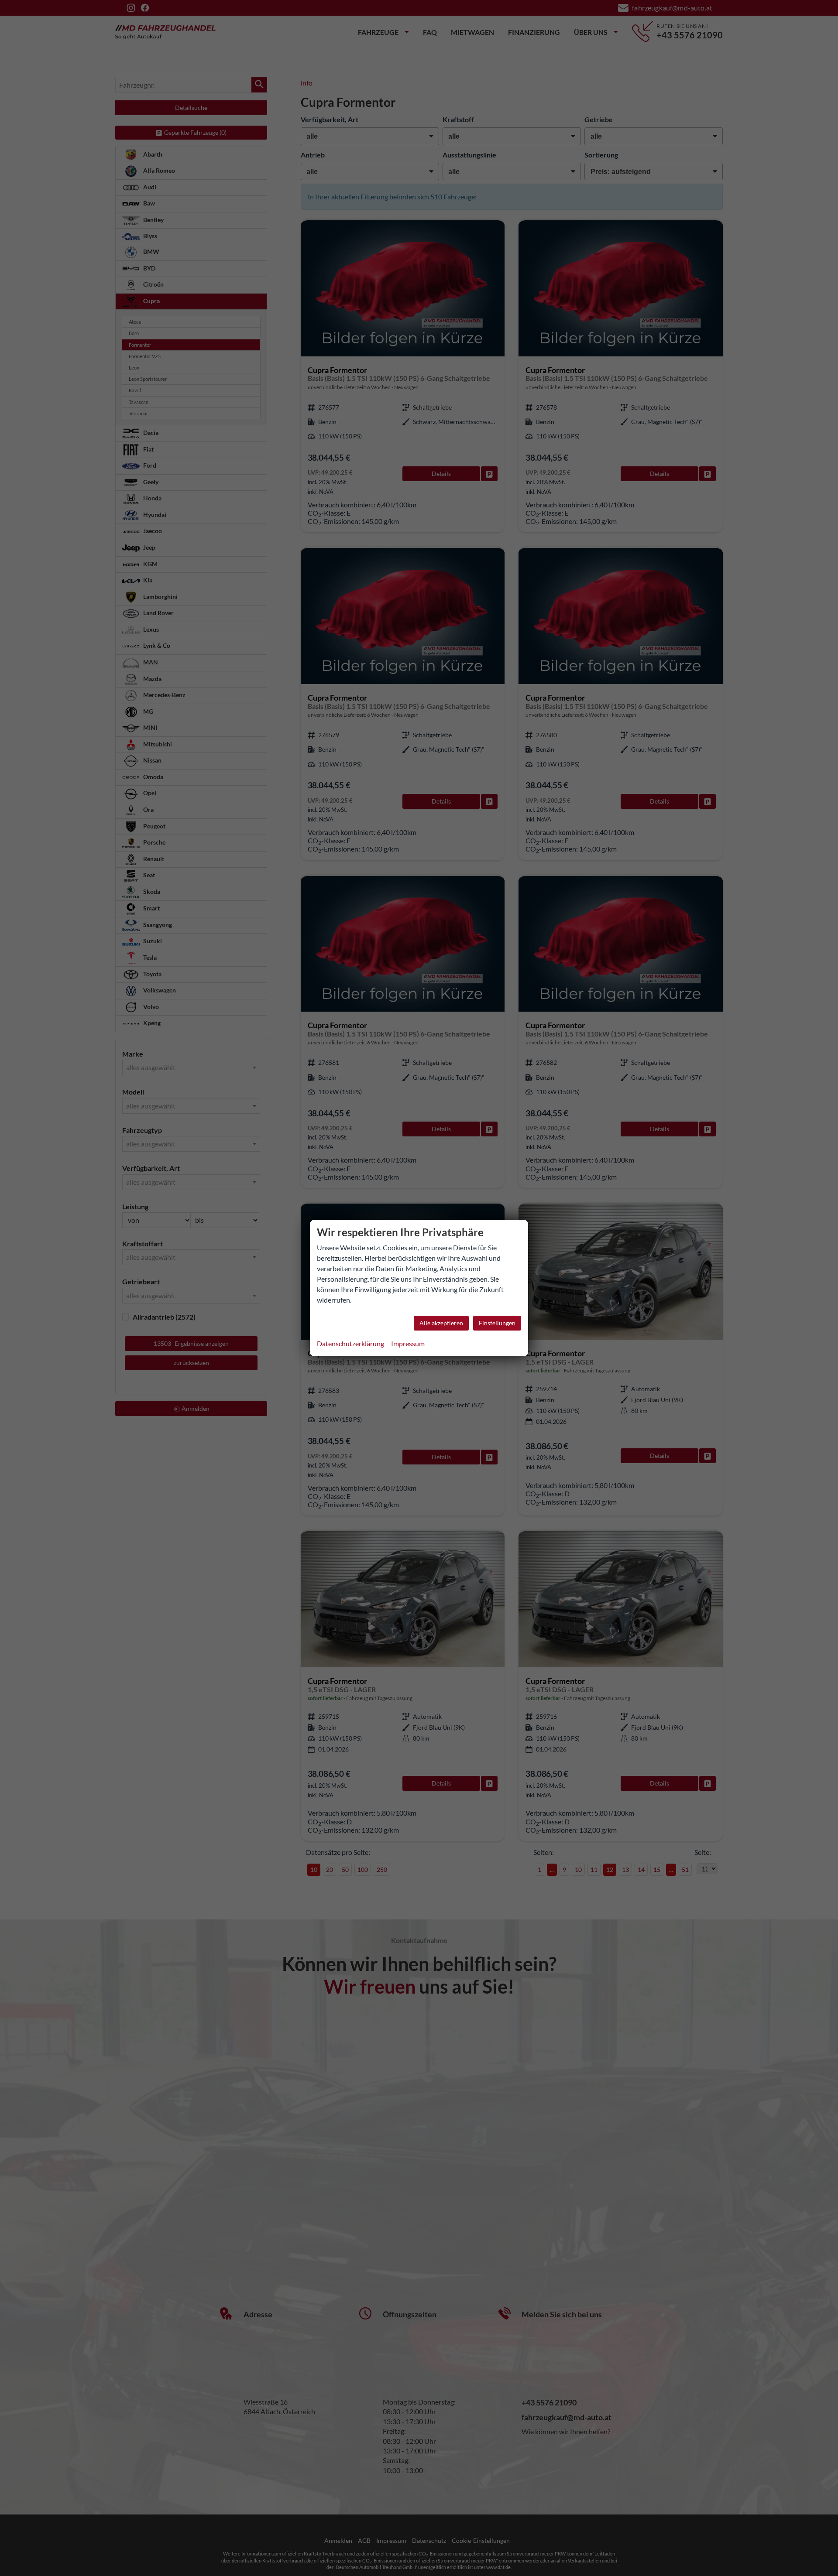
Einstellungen (497, 1323)
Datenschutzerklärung (350, 1343)
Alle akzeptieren (441, 1323)
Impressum (408, 1343)
